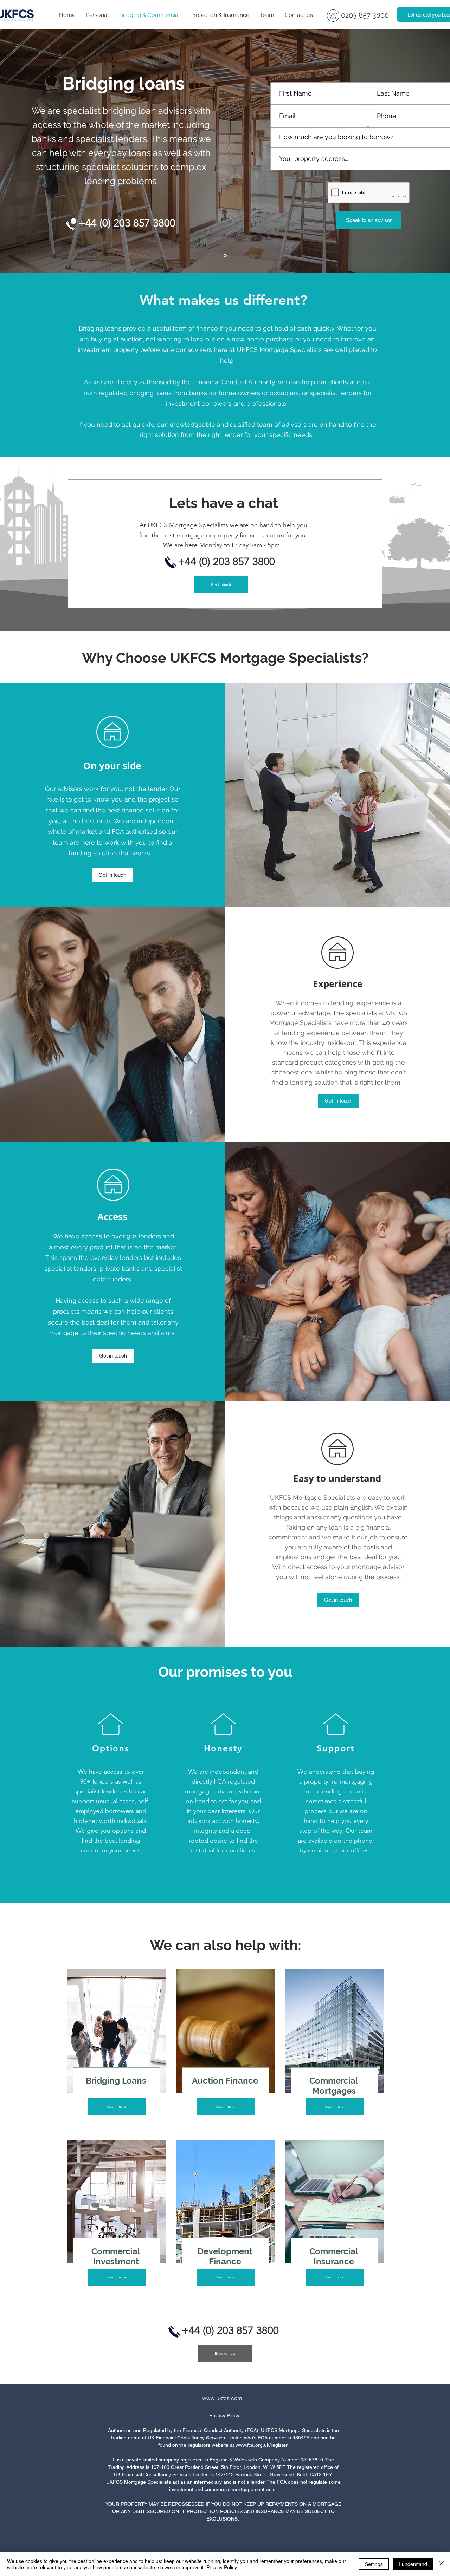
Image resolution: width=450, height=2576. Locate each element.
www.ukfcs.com (222, 2398)
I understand (413, 2564)
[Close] (442, 2564)
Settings (374, 2564)
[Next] (404, 151)
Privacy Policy (224, 2415)
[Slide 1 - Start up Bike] (225, 256)
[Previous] (46, 151)
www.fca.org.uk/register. (262, 2445)
